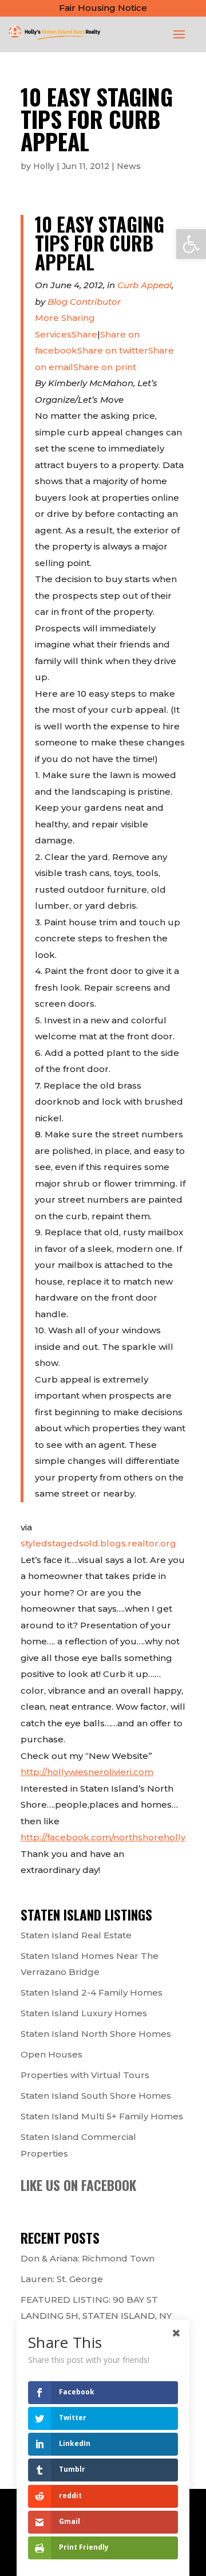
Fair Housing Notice (103, 8)
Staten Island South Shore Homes (96, 2096)
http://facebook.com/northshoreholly (103, 1837)
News (129, 166)
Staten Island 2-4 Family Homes (92, 1992)
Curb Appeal (144, 285)
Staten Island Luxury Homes (84, 2013)
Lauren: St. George (62, 2279)
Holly (44, 166)
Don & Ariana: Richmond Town (88, 2258)
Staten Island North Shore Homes (96, 2034)
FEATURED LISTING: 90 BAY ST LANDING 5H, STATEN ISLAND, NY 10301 (96, 2316)
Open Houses (51, 2054)
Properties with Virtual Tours (85, 2075)
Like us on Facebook (78, 2185)
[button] (191, 244)
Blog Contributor (84, 302)
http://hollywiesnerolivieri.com (87, 1772)
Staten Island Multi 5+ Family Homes (102, 2116)
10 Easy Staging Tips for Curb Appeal (100, 243)
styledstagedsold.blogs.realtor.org (98, 1543)
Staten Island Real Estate (76, 1935)
